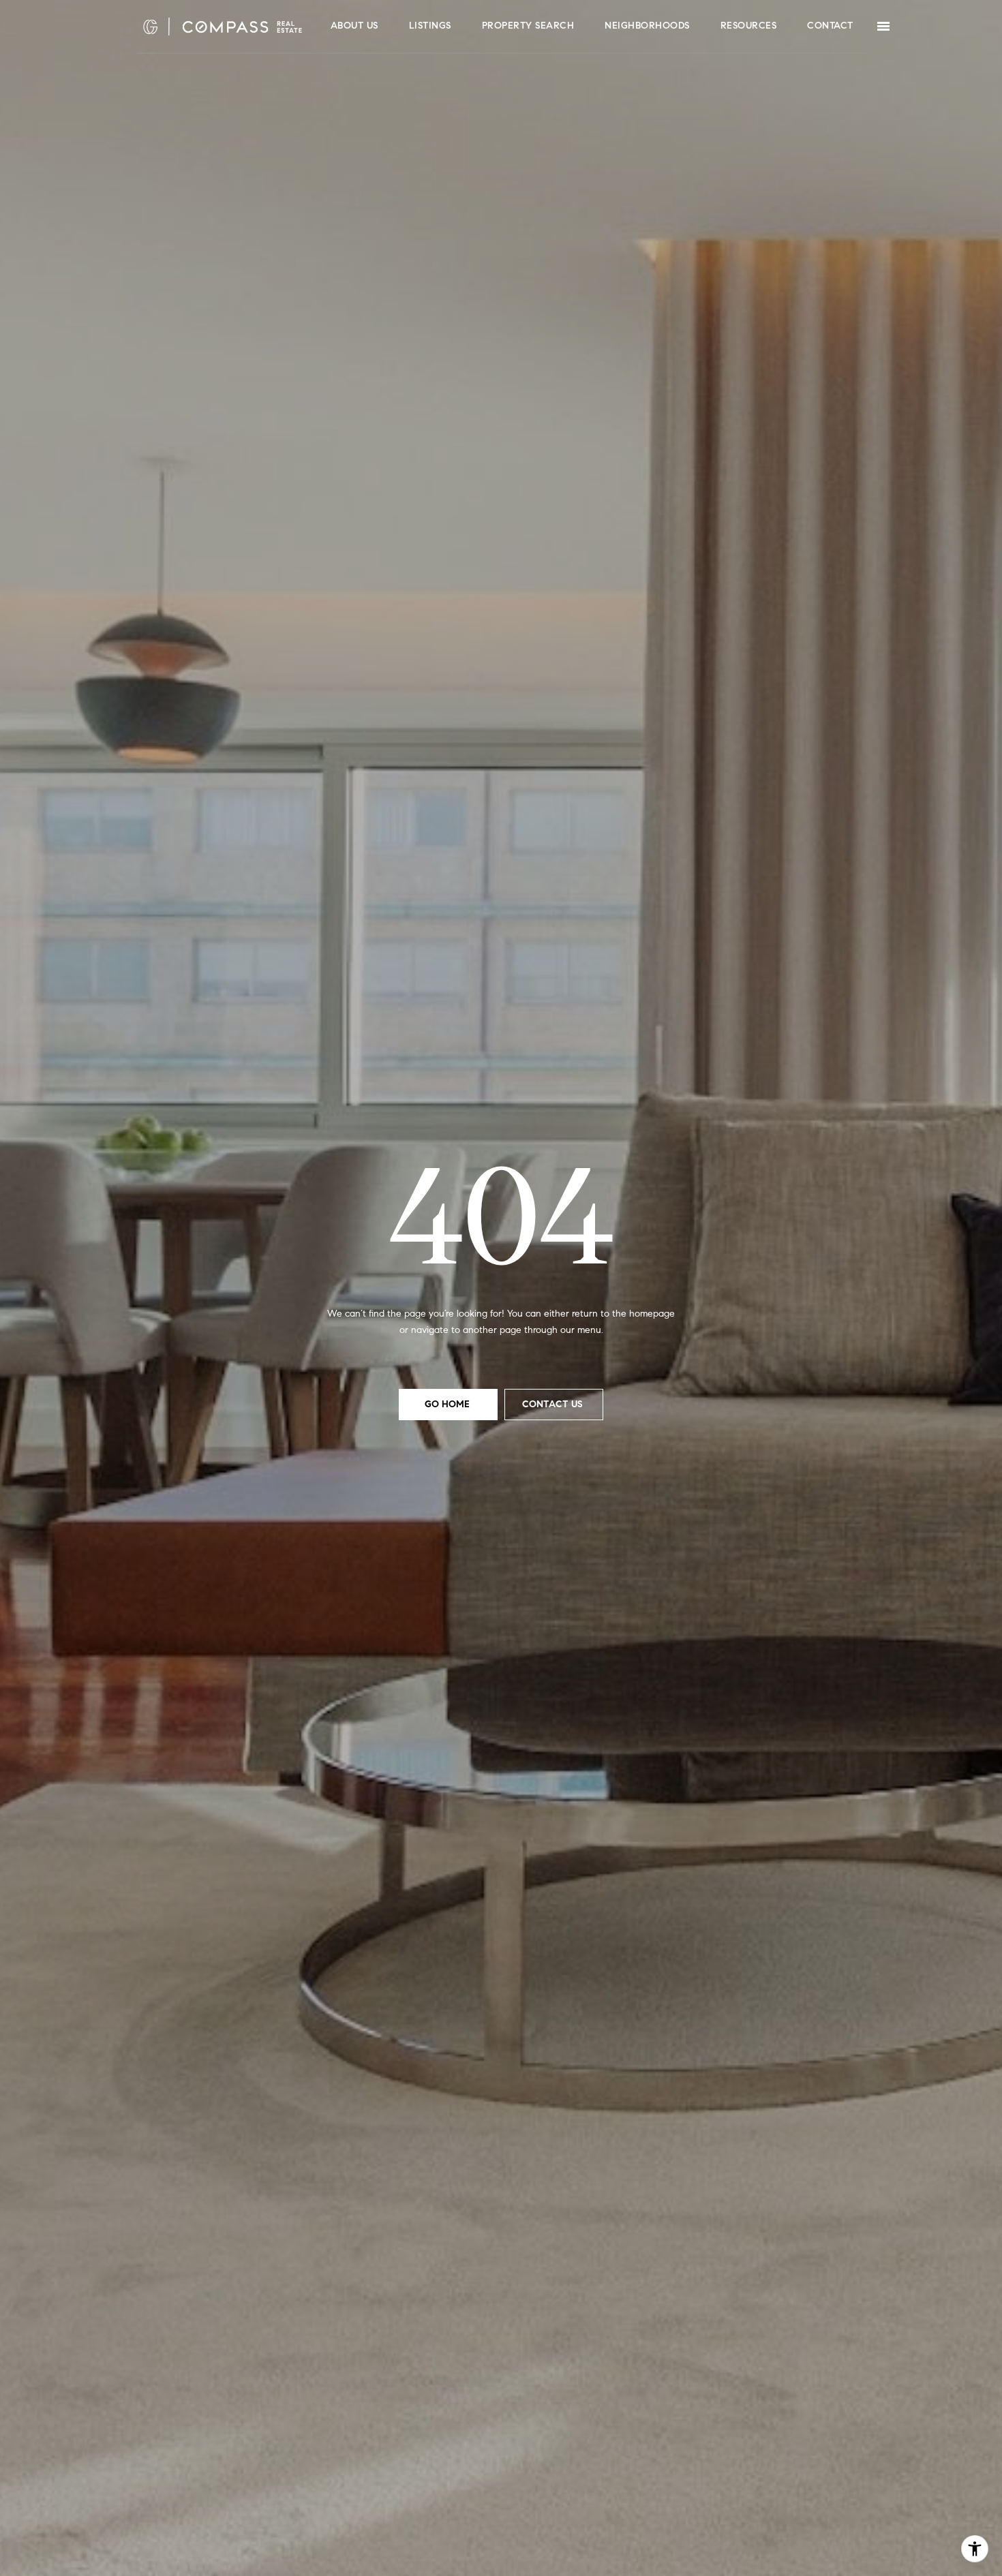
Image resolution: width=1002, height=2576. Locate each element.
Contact (830, 26)
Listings (430, 26)
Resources (749, 26)
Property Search (528, 26)
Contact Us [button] (554, 1404)
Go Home (449, 1404)
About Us (354, 26)
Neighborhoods (647, 26)
